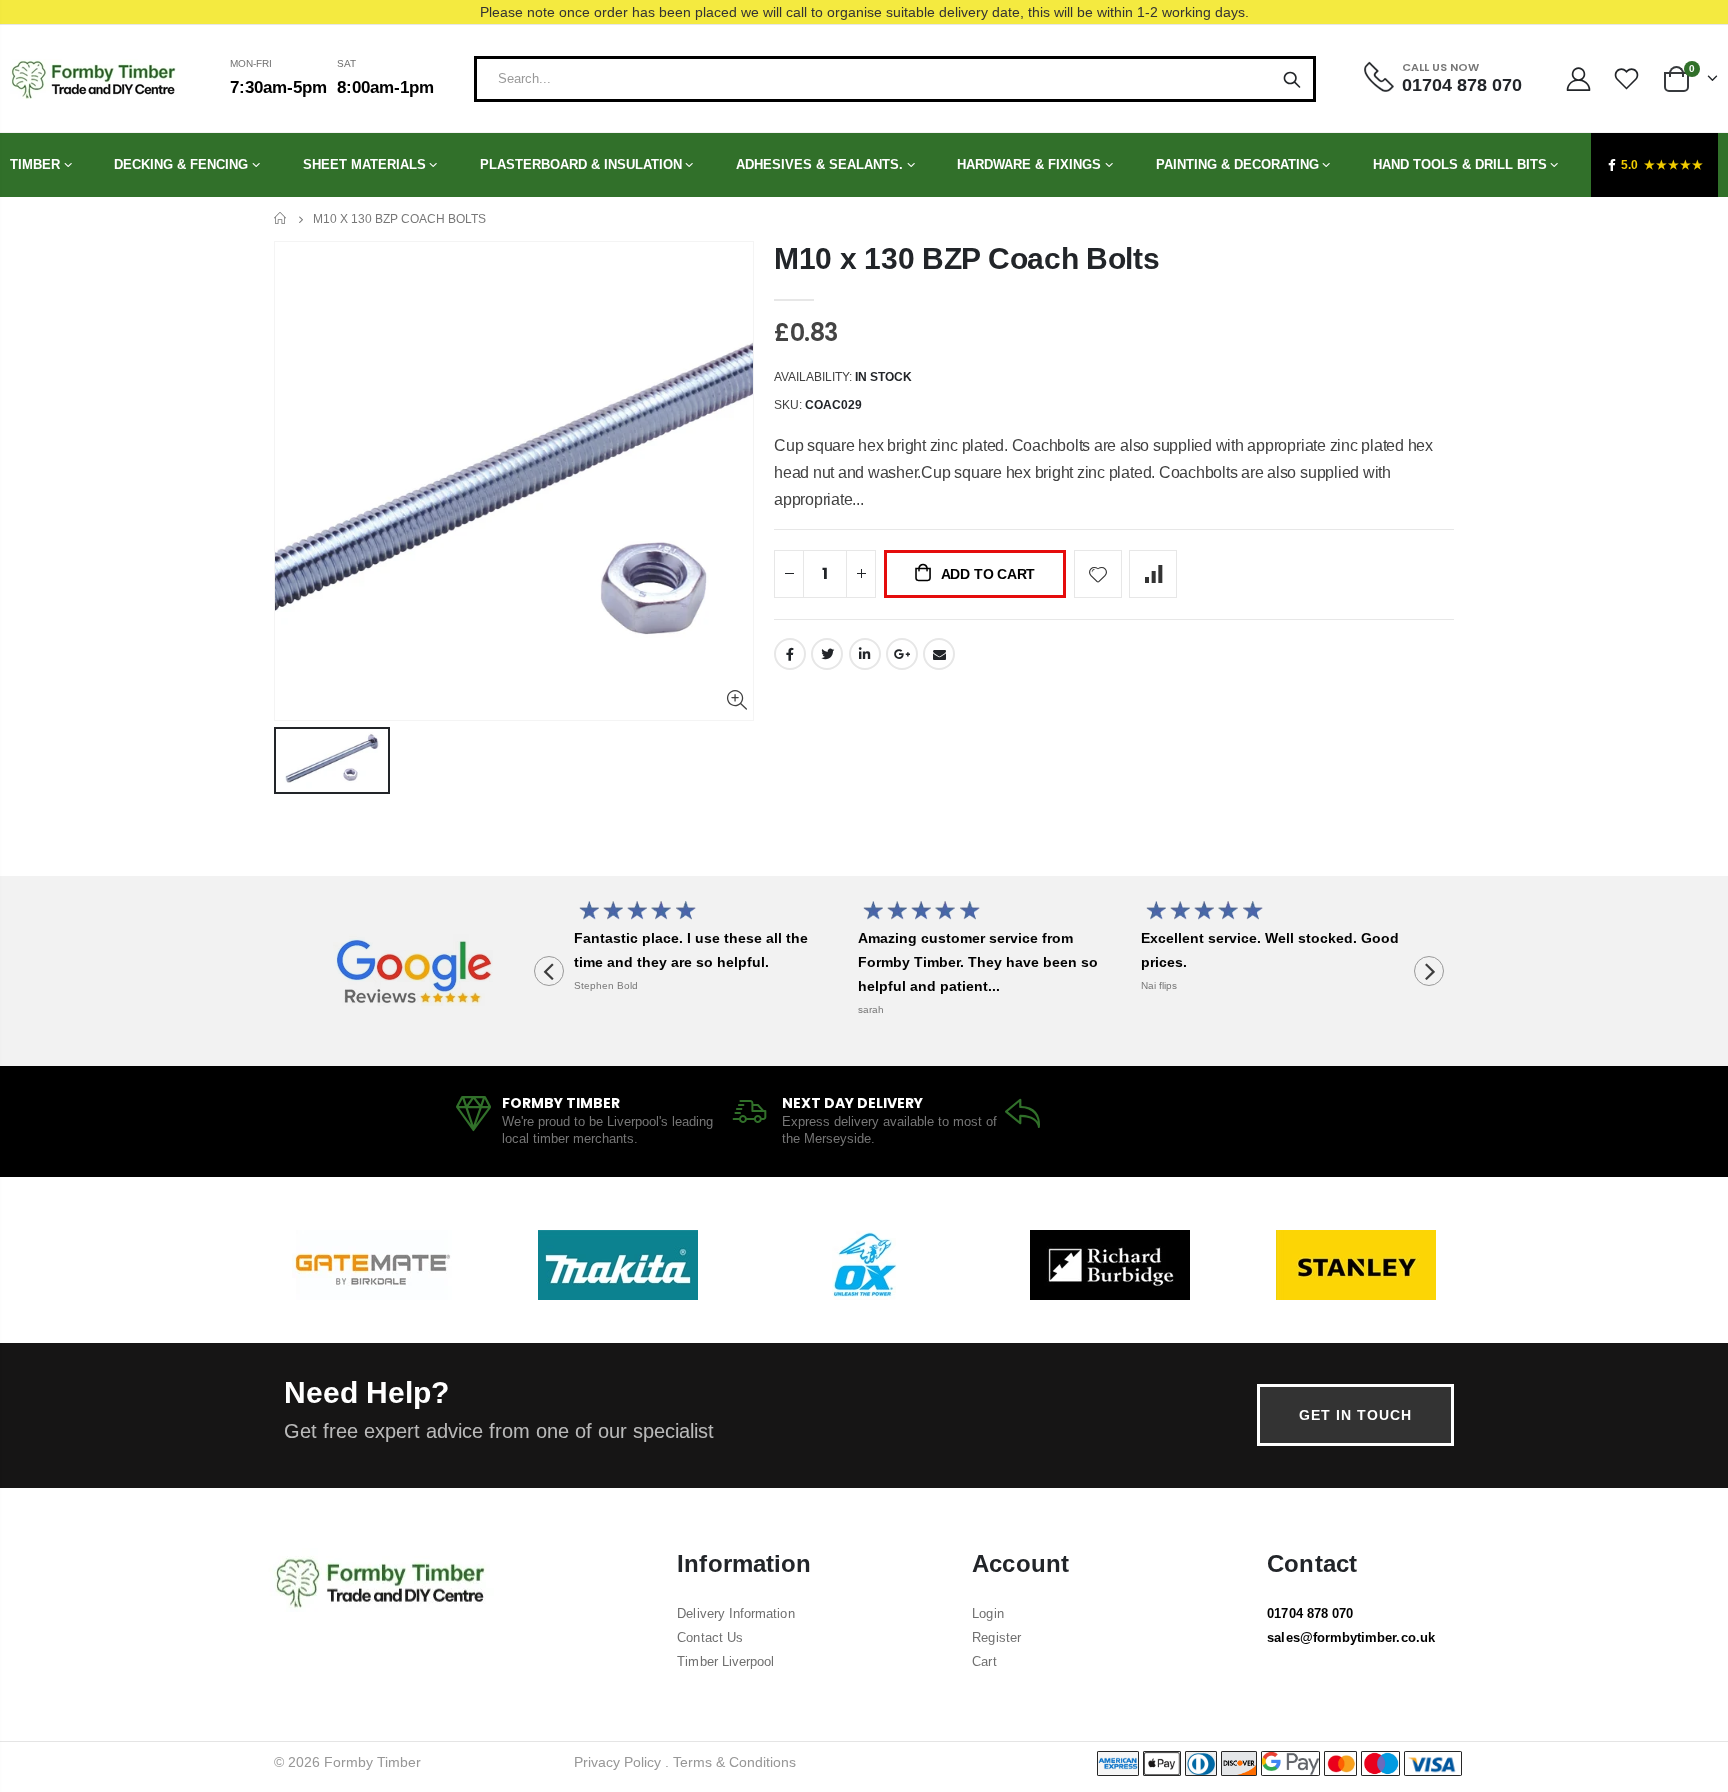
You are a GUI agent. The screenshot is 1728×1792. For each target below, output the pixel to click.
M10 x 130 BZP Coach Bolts (967, 258)
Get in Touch (1355, 1415)
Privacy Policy (617, 1762)
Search (1292, 79)
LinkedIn (865, 654)
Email (939, 654)
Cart (984, 1661)
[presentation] (549, 971)
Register (996, 1637)
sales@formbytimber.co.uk (1351, 1637)
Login (987, 1613)
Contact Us (710, 1637)
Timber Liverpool (725, 1661)
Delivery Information (735, 1613)
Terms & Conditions (734, 1762)
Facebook (790, 654)
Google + (902, 654)
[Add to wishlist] (1098, 574)
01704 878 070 (1310, 1613)
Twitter (827, 654)
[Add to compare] (1153, 574)
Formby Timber (372, 1762)
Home (281, 218)
